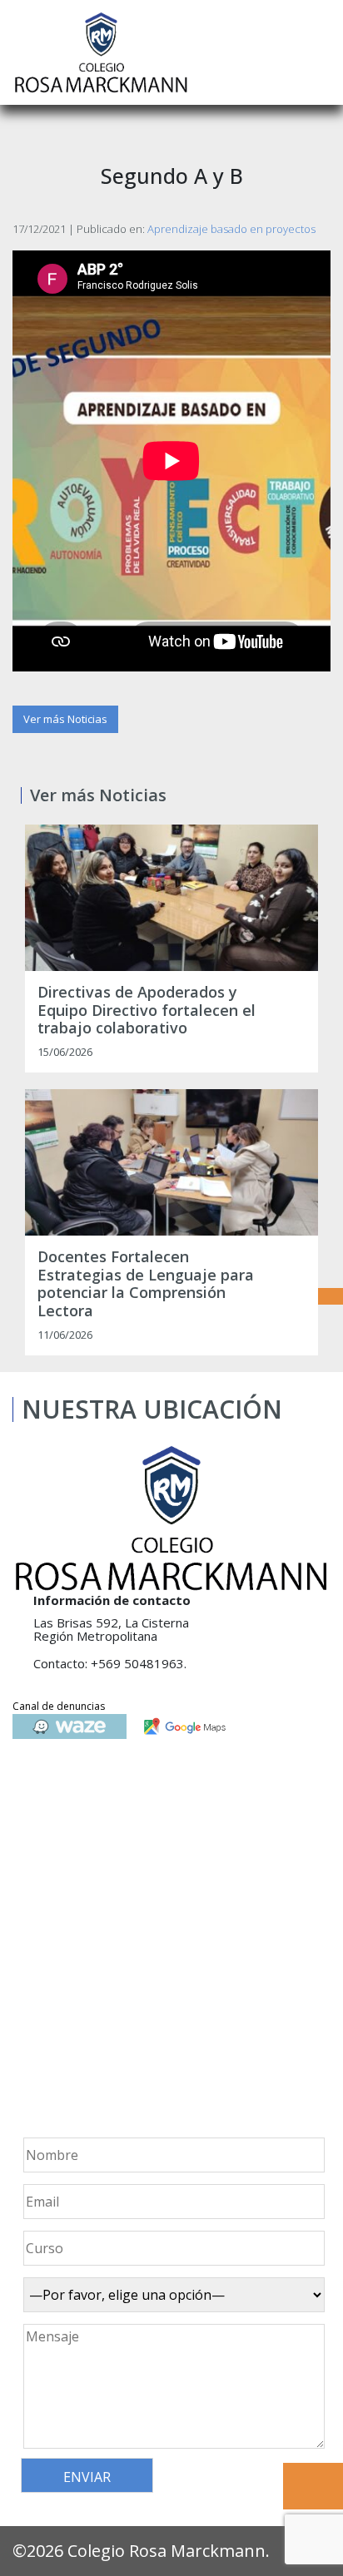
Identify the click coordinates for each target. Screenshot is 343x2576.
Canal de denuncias (59, 1706)
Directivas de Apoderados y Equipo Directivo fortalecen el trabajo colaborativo (147, 1011)
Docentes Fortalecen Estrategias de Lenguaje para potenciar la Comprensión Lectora (146, 1284)
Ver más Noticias (65, 719)
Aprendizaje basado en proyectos (231, 229)
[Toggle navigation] (319, 52)
